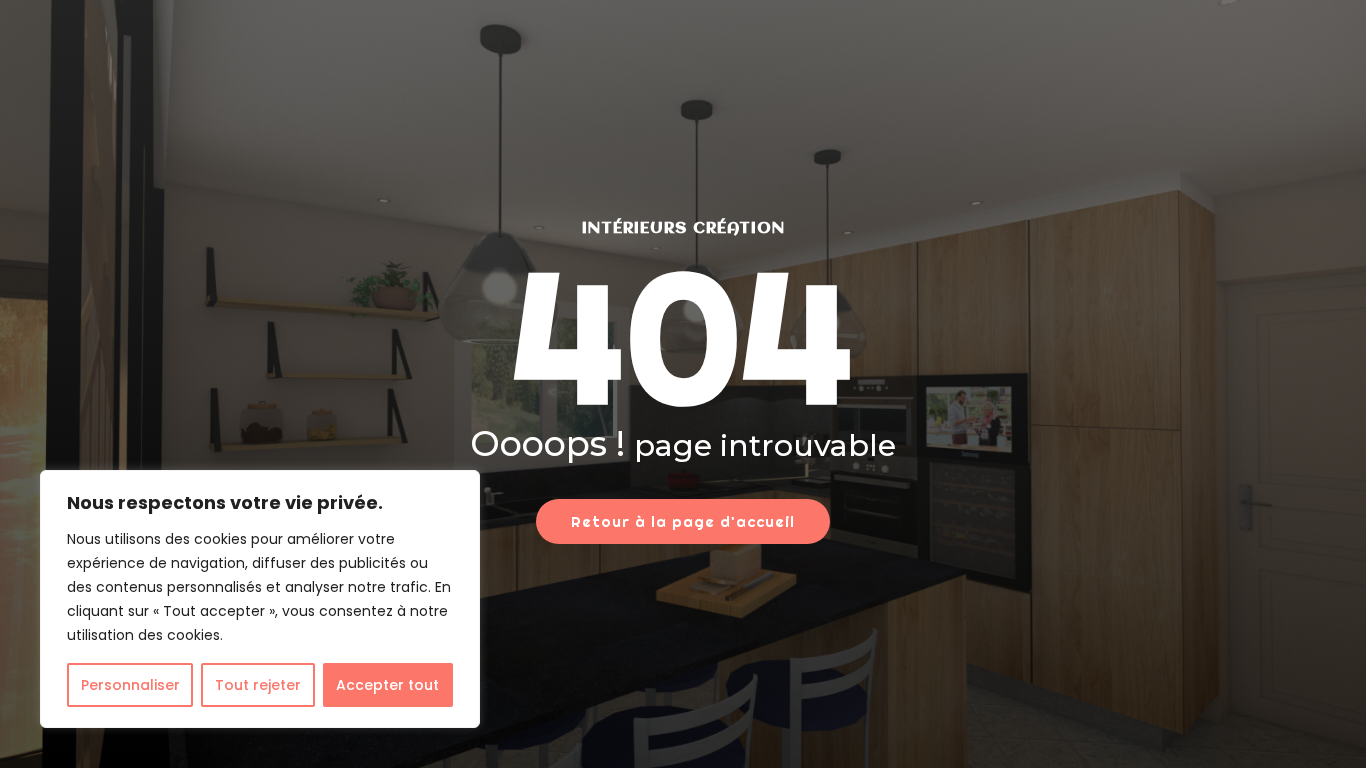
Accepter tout (387, 685)
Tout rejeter (258, 685)
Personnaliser (130, 685)
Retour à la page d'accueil (683, 521)
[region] (260, 599)
